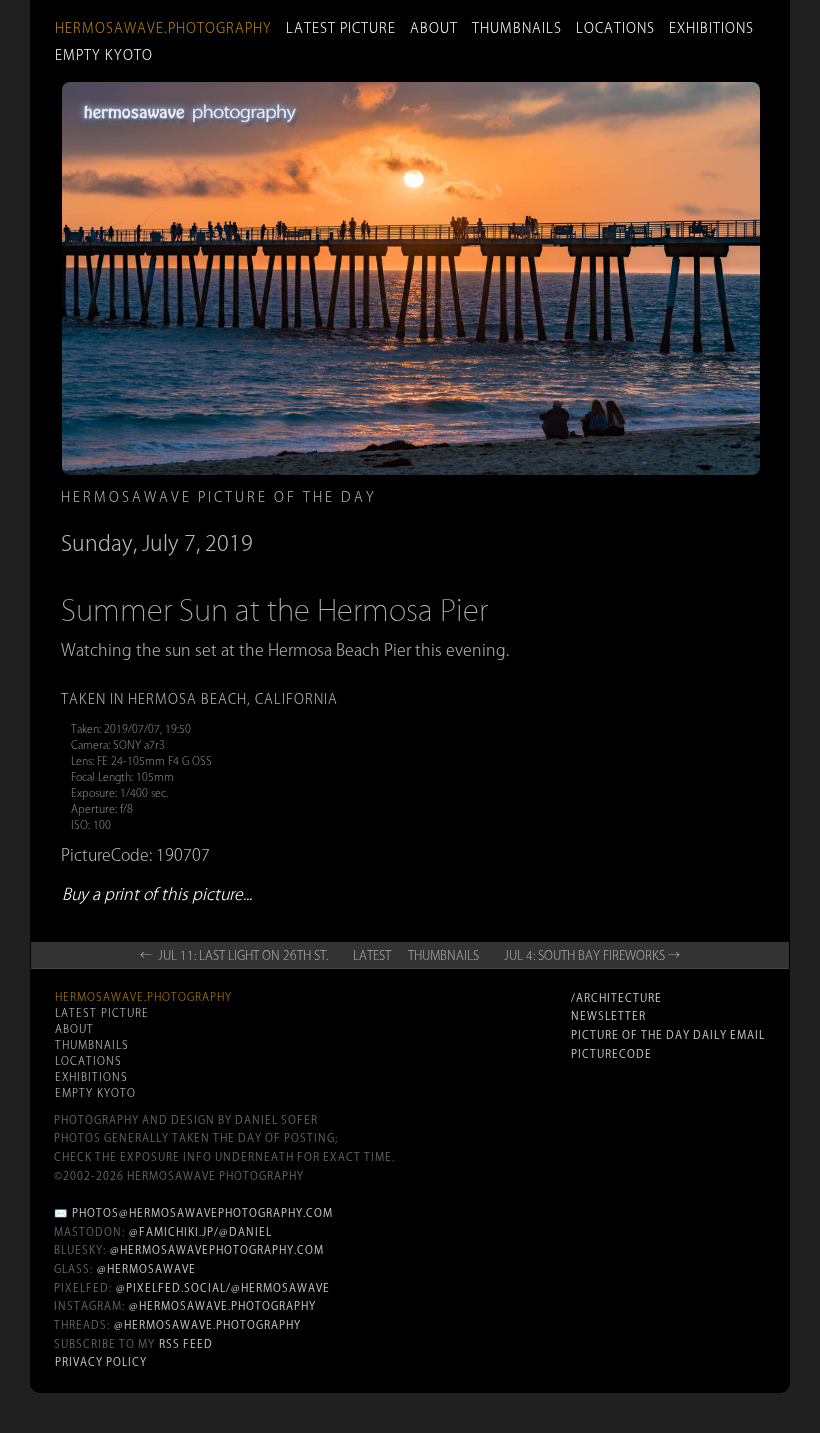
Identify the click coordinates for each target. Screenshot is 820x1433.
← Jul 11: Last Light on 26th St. (234, 955)
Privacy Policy (101, 1362)
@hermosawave (146, 1269)
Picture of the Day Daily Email (668, 1035)
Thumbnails (517, 28)
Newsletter (608, 1016)
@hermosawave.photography (222, 1306)
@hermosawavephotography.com (217, 1250)
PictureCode (611, 1054)
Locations (615, 28)
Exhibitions (711, 28)
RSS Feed (186, 1344)
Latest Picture (341, 28)
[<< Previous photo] (185, 650)
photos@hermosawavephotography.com (202, 1213)
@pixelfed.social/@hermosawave (223, 1288)
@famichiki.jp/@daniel (200, 1232)
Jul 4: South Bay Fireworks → (592, 955)
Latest (372, 955)
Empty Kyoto (104, 55)
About (434, 28)
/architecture (616, 998)
